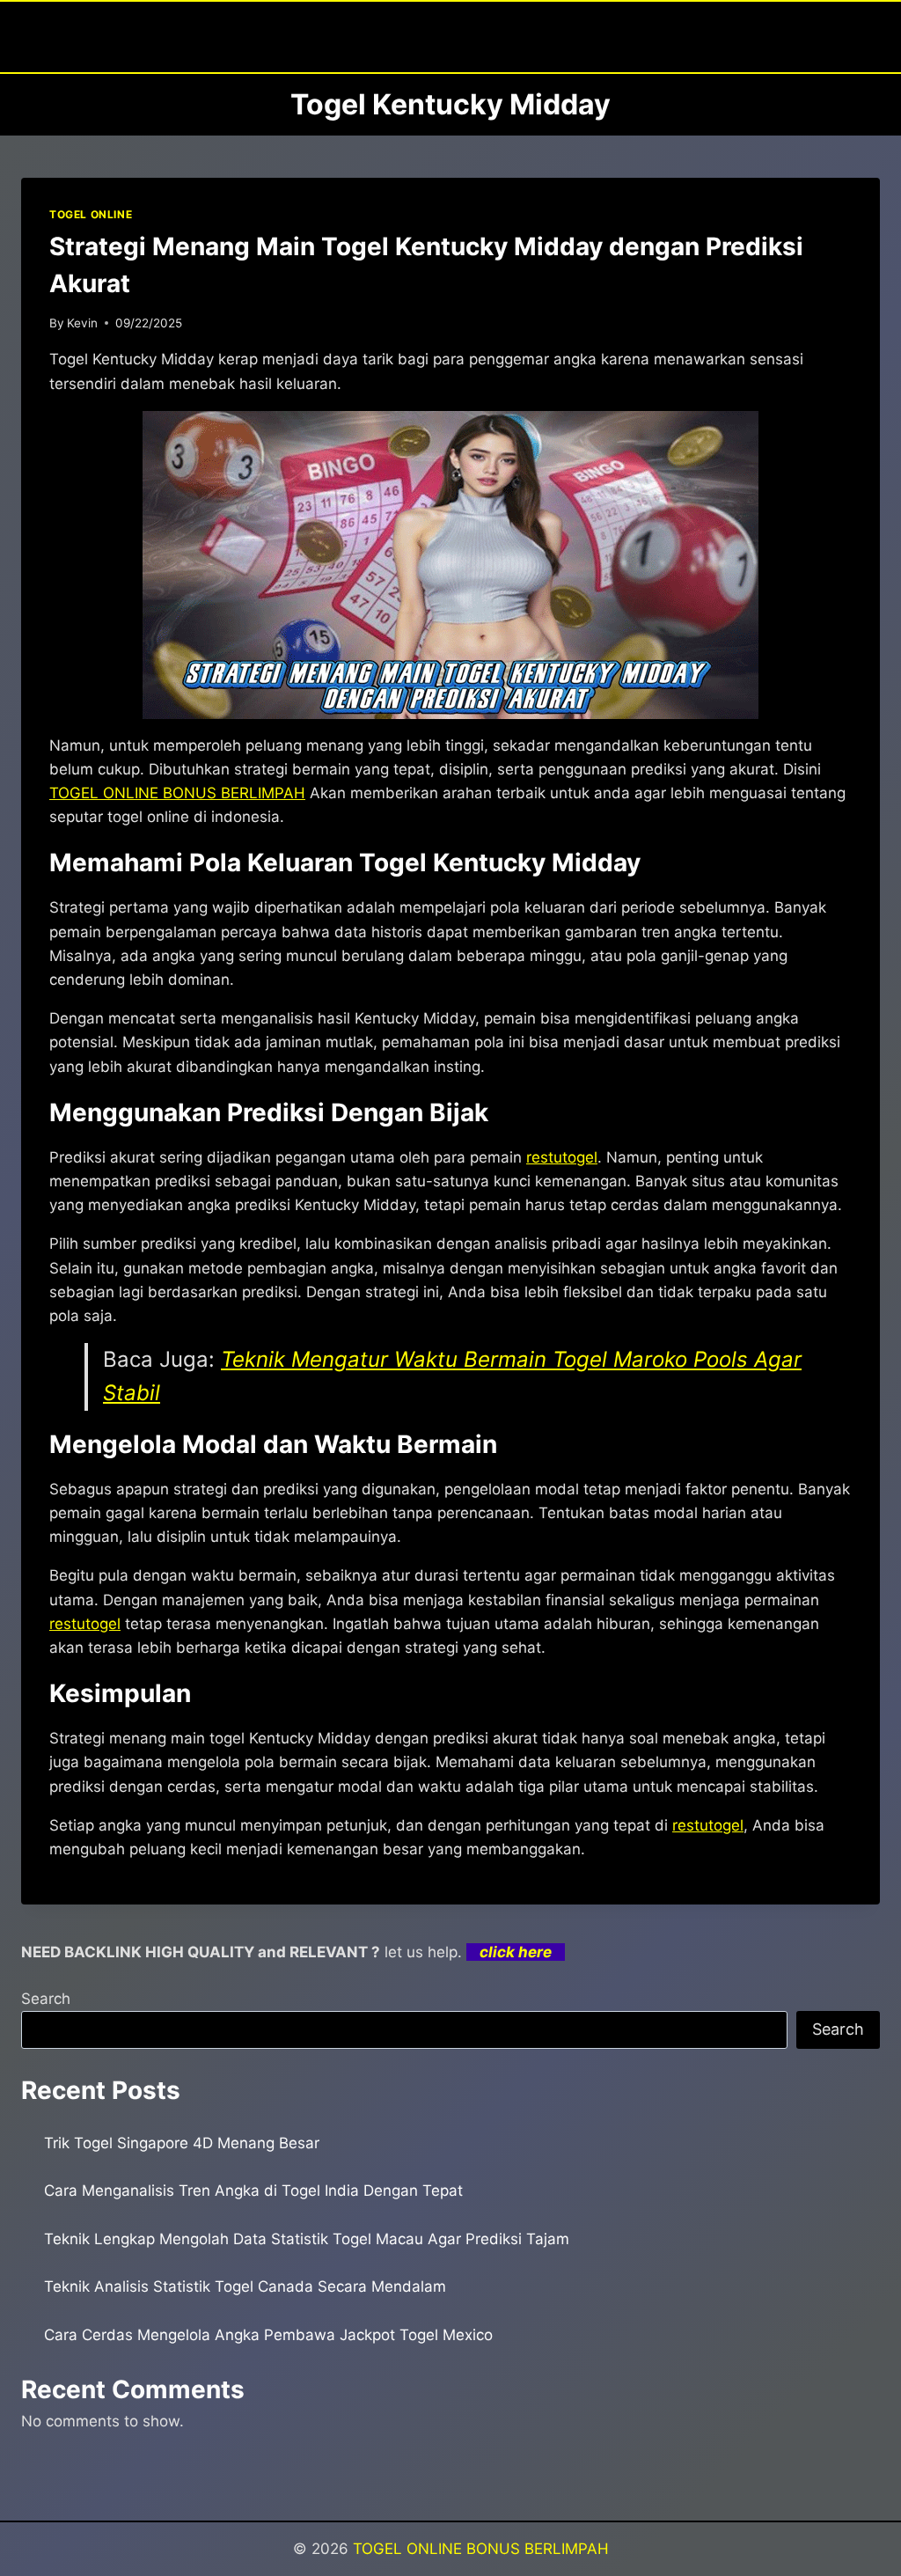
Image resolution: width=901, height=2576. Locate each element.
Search (46, 1999)
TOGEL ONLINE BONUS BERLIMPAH (481, 2549)
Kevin (82, 323)
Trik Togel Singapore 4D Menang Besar (182, 2143)
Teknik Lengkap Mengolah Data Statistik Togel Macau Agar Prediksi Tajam (307, 2239)
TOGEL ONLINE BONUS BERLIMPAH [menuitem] (177, 793)
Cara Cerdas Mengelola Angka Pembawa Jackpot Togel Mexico (268, 2335)
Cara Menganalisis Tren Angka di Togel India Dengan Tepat (253, 2191)
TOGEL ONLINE (91, 214)
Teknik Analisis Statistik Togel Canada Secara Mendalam (245, 2286)
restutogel (562, 1157)
